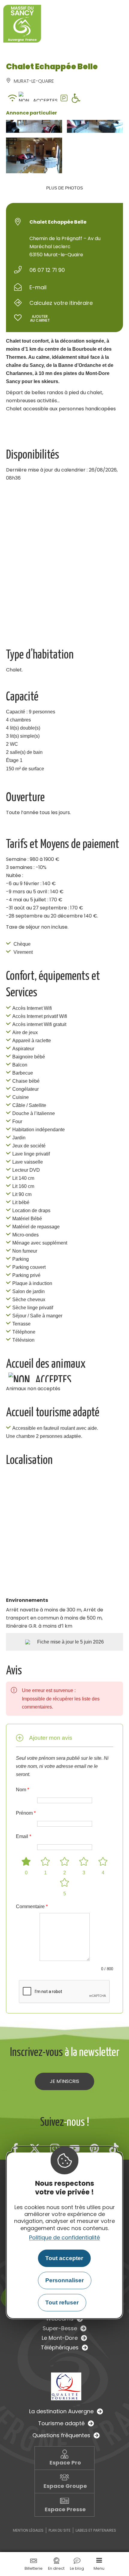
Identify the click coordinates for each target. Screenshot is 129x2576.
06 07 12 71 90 (47, 270)
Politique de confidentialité (64, 2237)
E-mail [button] (38, 287)
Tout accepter (64, 2258)
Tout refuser (62, 2302)
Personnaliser (64, 2280)
